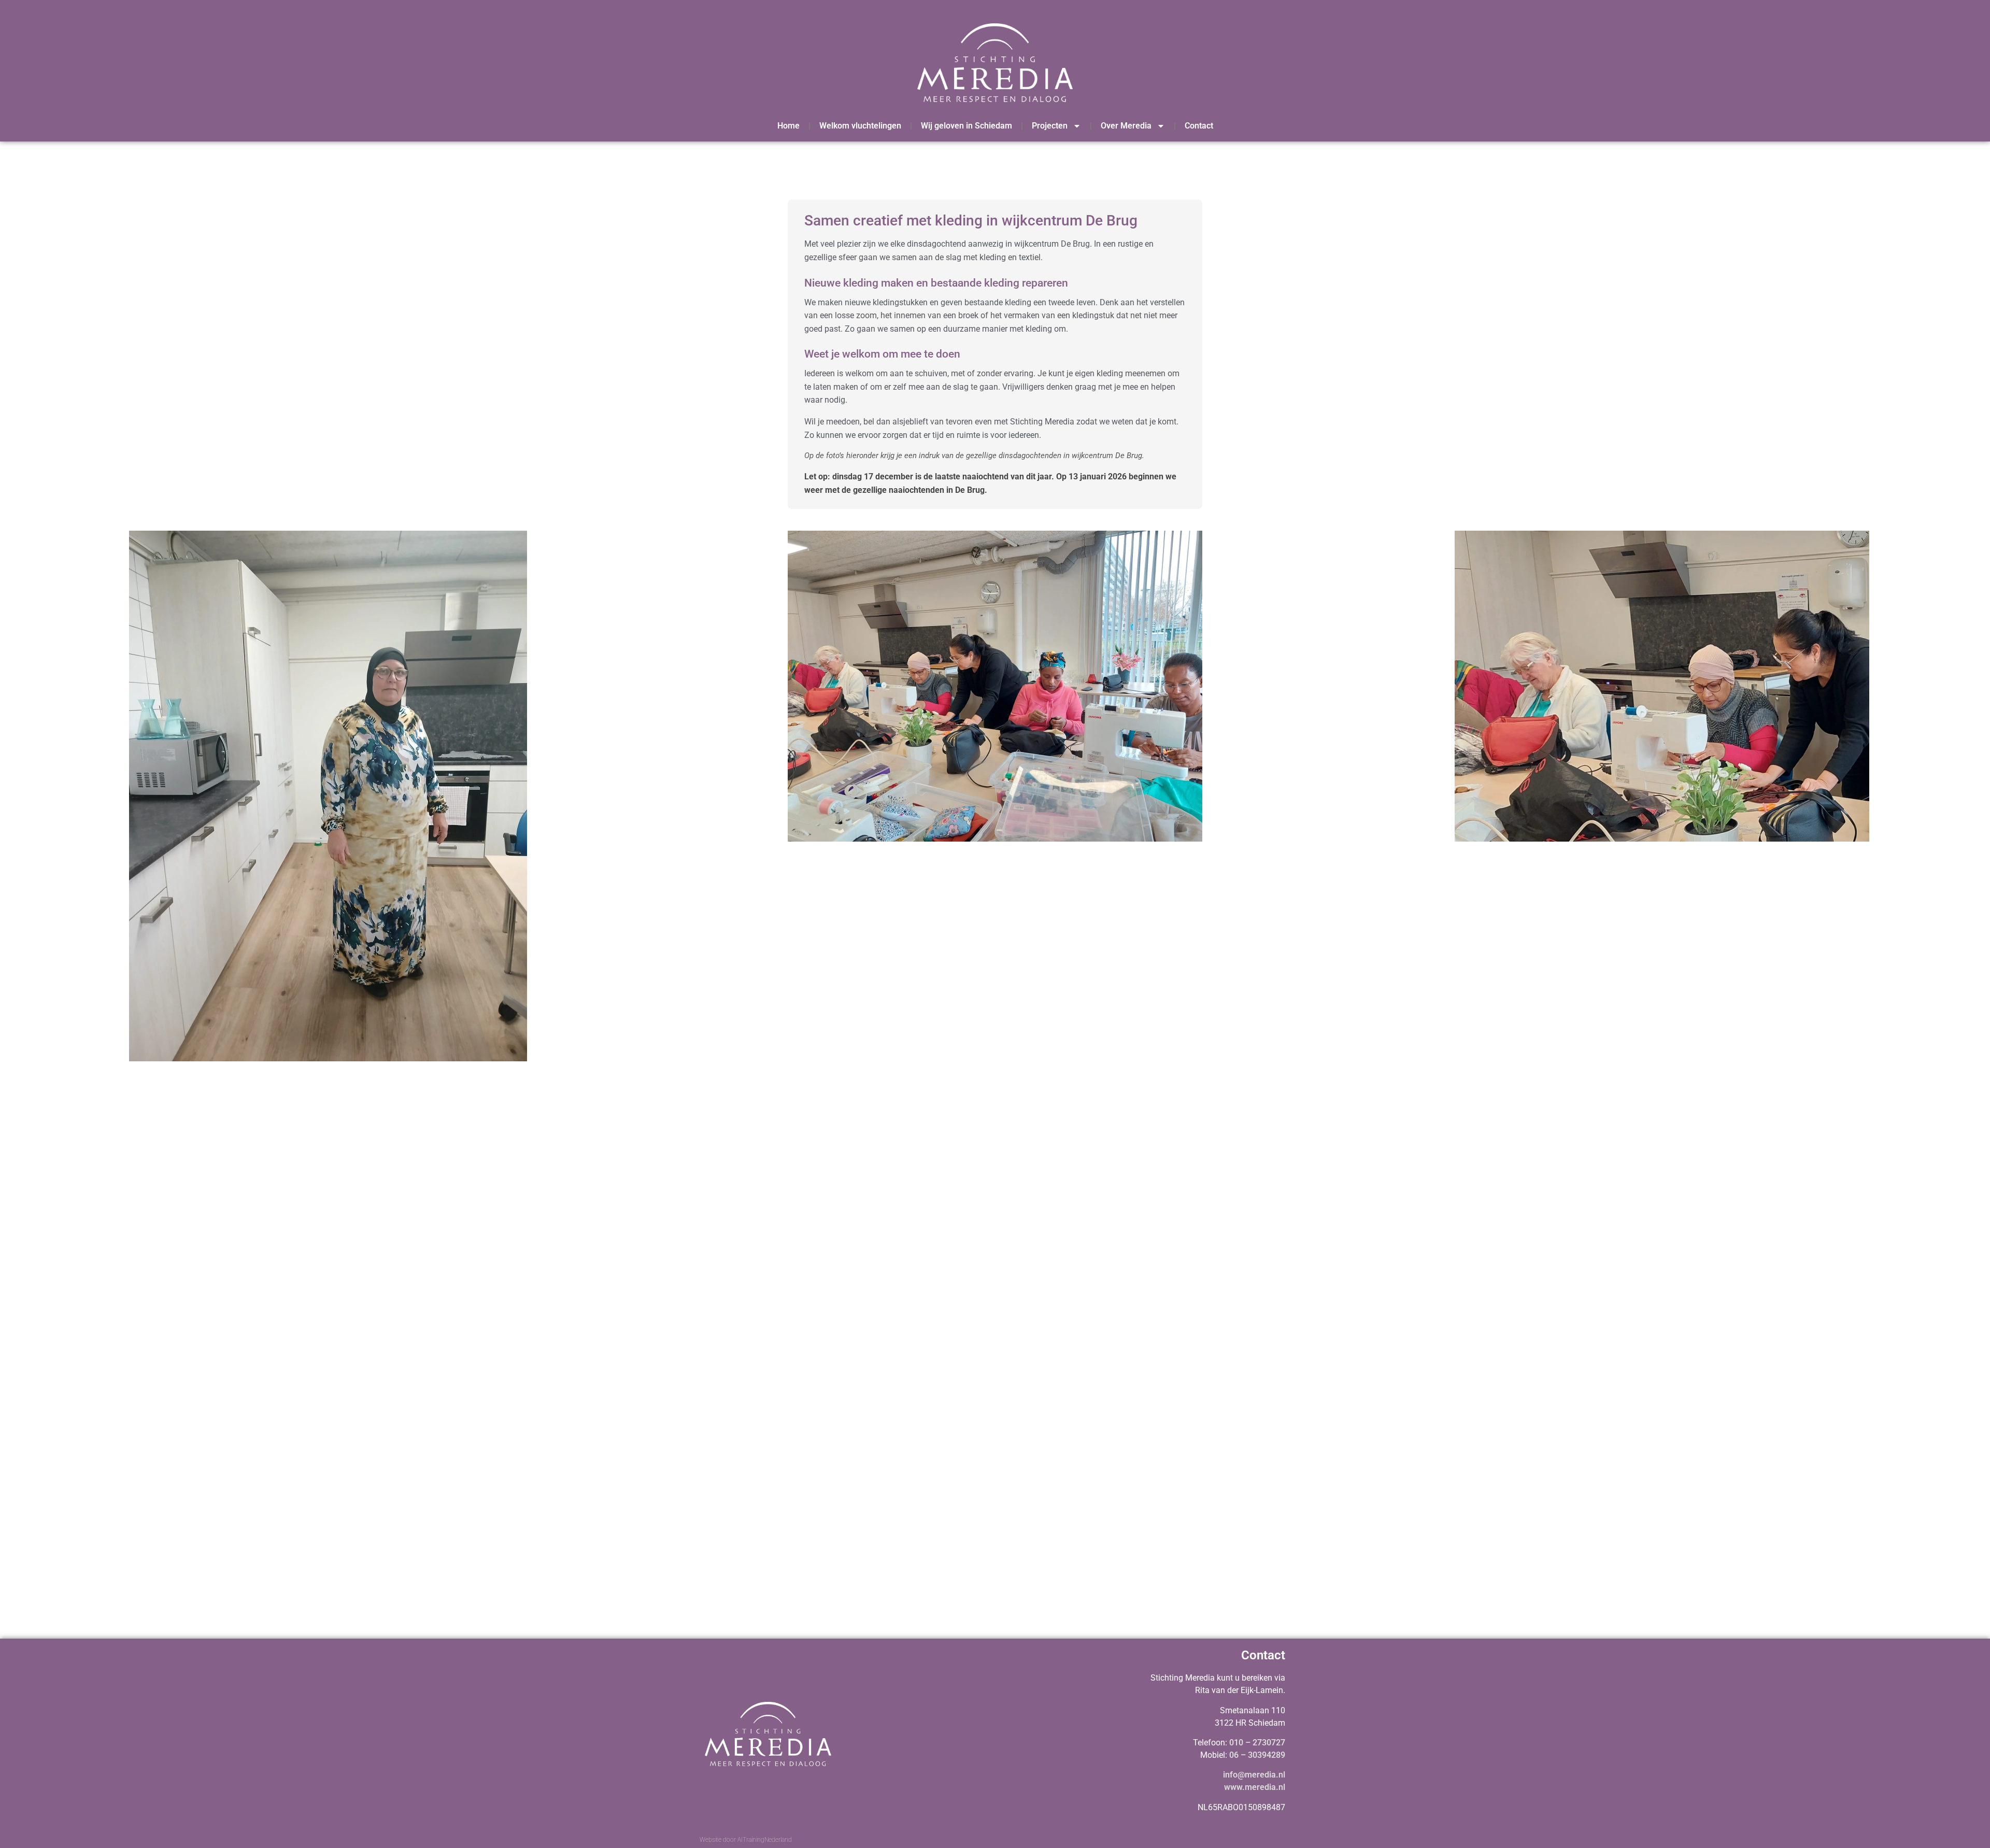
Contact (1199, 126)
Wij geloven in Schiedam (966, 126)
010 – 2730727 (1257, 1743)
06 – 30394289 (1257, 1755)
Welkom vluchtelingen (860, 126)
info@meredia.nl (1254, 1775)
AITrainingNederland (765, 1840)
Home (788, 126)
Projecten (1050, 126)
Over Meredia (1126, 126)
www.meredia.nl (1255, 1787)
